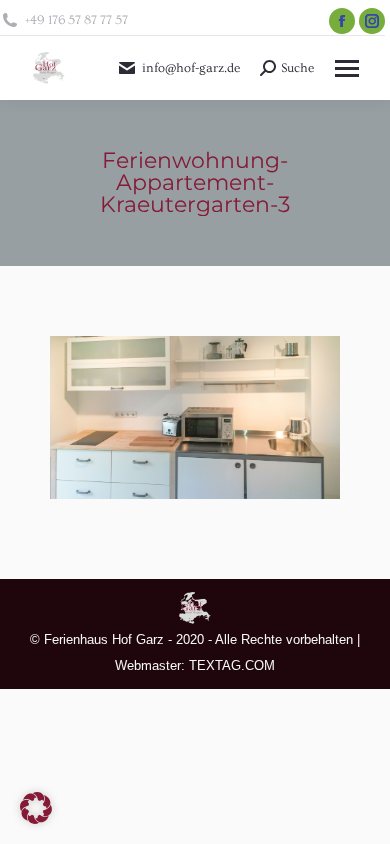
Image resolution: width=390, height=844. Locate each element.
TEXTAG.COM (232, 665)
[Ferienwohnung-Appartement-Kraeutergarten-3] (195, 417)
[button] (36, 808)
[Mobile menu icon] (347, 68)
